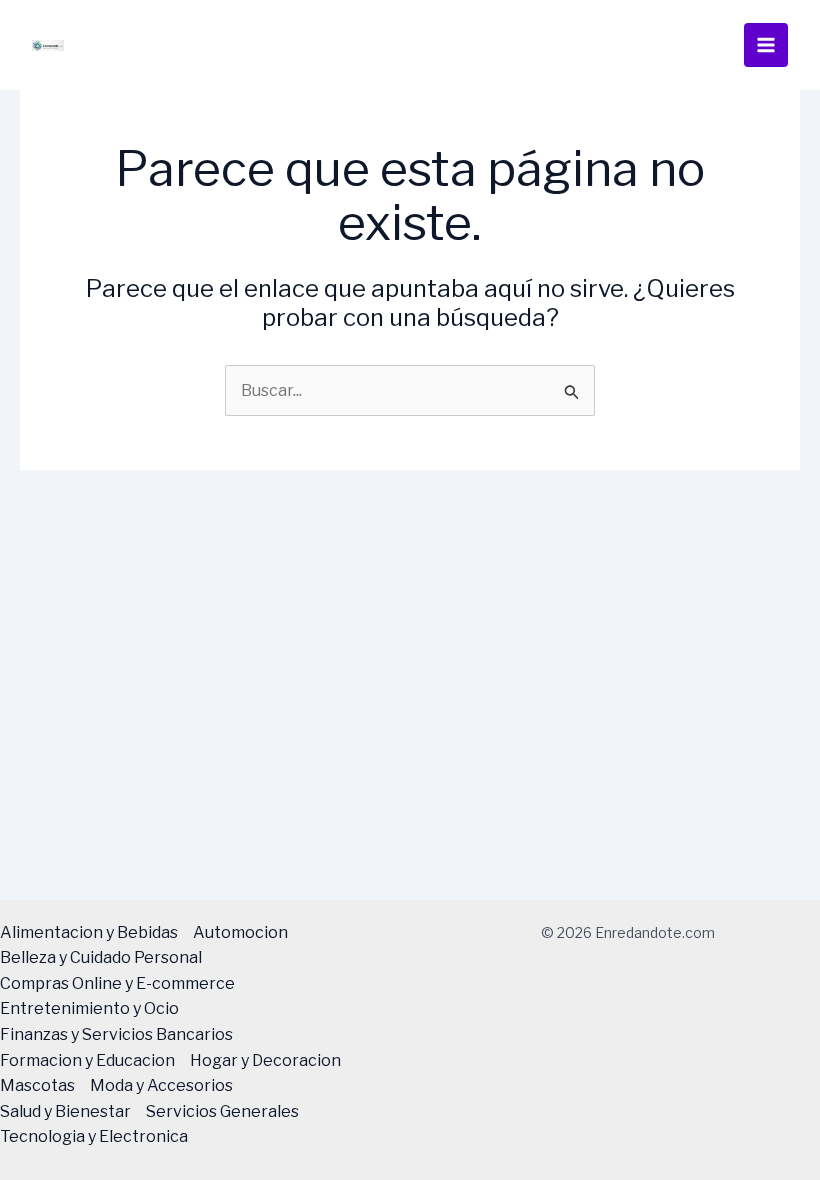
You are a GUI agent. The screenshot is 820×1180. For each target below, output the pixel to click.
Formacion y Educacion (87, 1060)
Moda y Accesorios (161, 1085)
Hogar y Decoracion (265, 1060)
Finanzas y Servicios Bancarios (116, 1034)
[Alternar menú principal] (766, 45)
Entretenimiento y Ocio (89, 1008)
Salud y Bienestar (65, 1111)
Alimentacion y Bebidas (89, 932)
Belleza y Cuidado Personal (101, 957)
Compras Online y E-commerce (117, 983)
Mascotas (37, 1085)
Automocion (240, 932)
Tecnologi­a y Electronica (94, 1136)
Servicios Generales (222, 1111)
